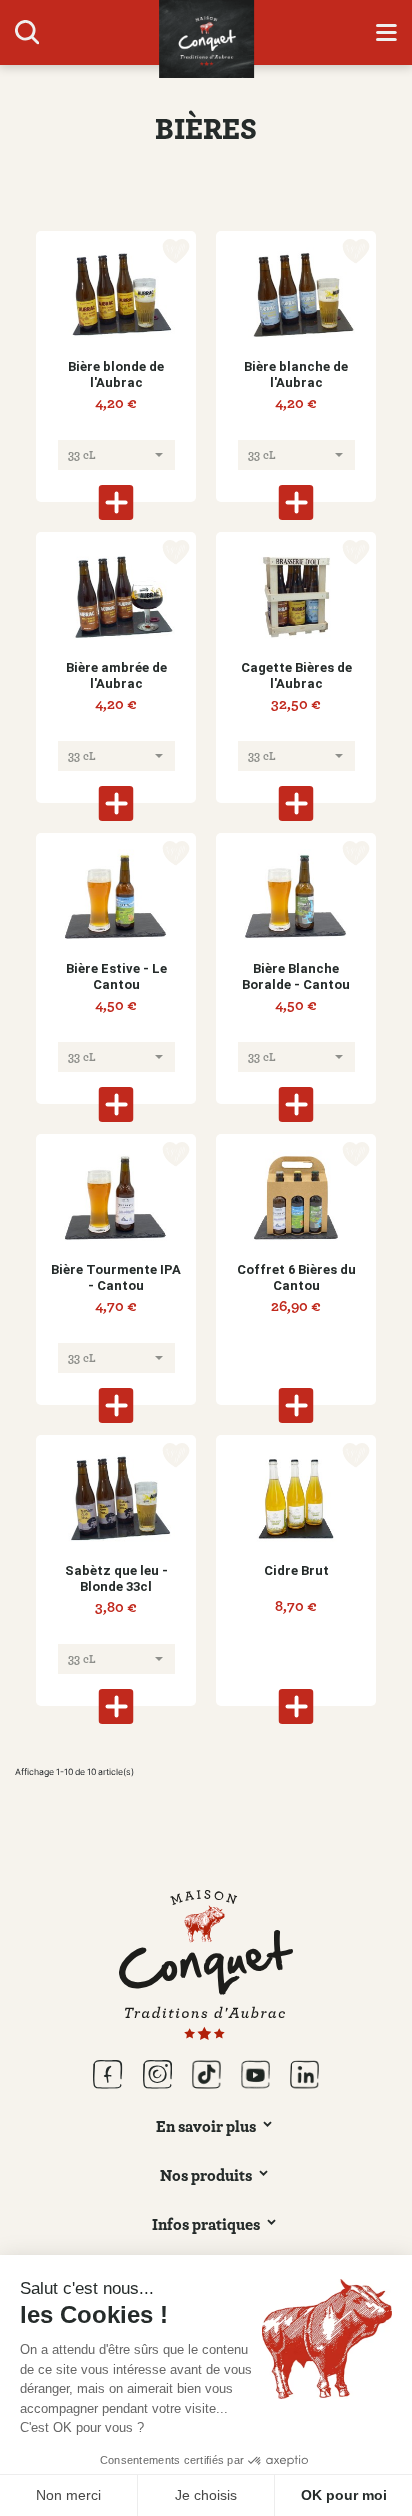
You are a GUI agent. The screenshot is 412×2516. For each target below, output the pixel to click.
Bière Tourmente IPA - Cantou (116, 1277)
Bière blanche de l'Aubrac (296, 374)
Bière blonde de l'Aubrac (116, 374)
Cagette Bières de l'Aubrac (296, 675)
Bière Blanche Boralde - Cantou (296, 976)
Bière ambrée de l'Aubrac (116, 675)
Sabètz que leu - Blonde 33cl (116, 1578)
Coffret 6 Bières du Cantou (296, 1277)
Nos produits (206, 2175)
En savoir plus (206, 2126)
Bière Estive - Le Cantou (116, 976)
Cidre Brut (296, 1570)
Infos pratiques (206, 2224)
